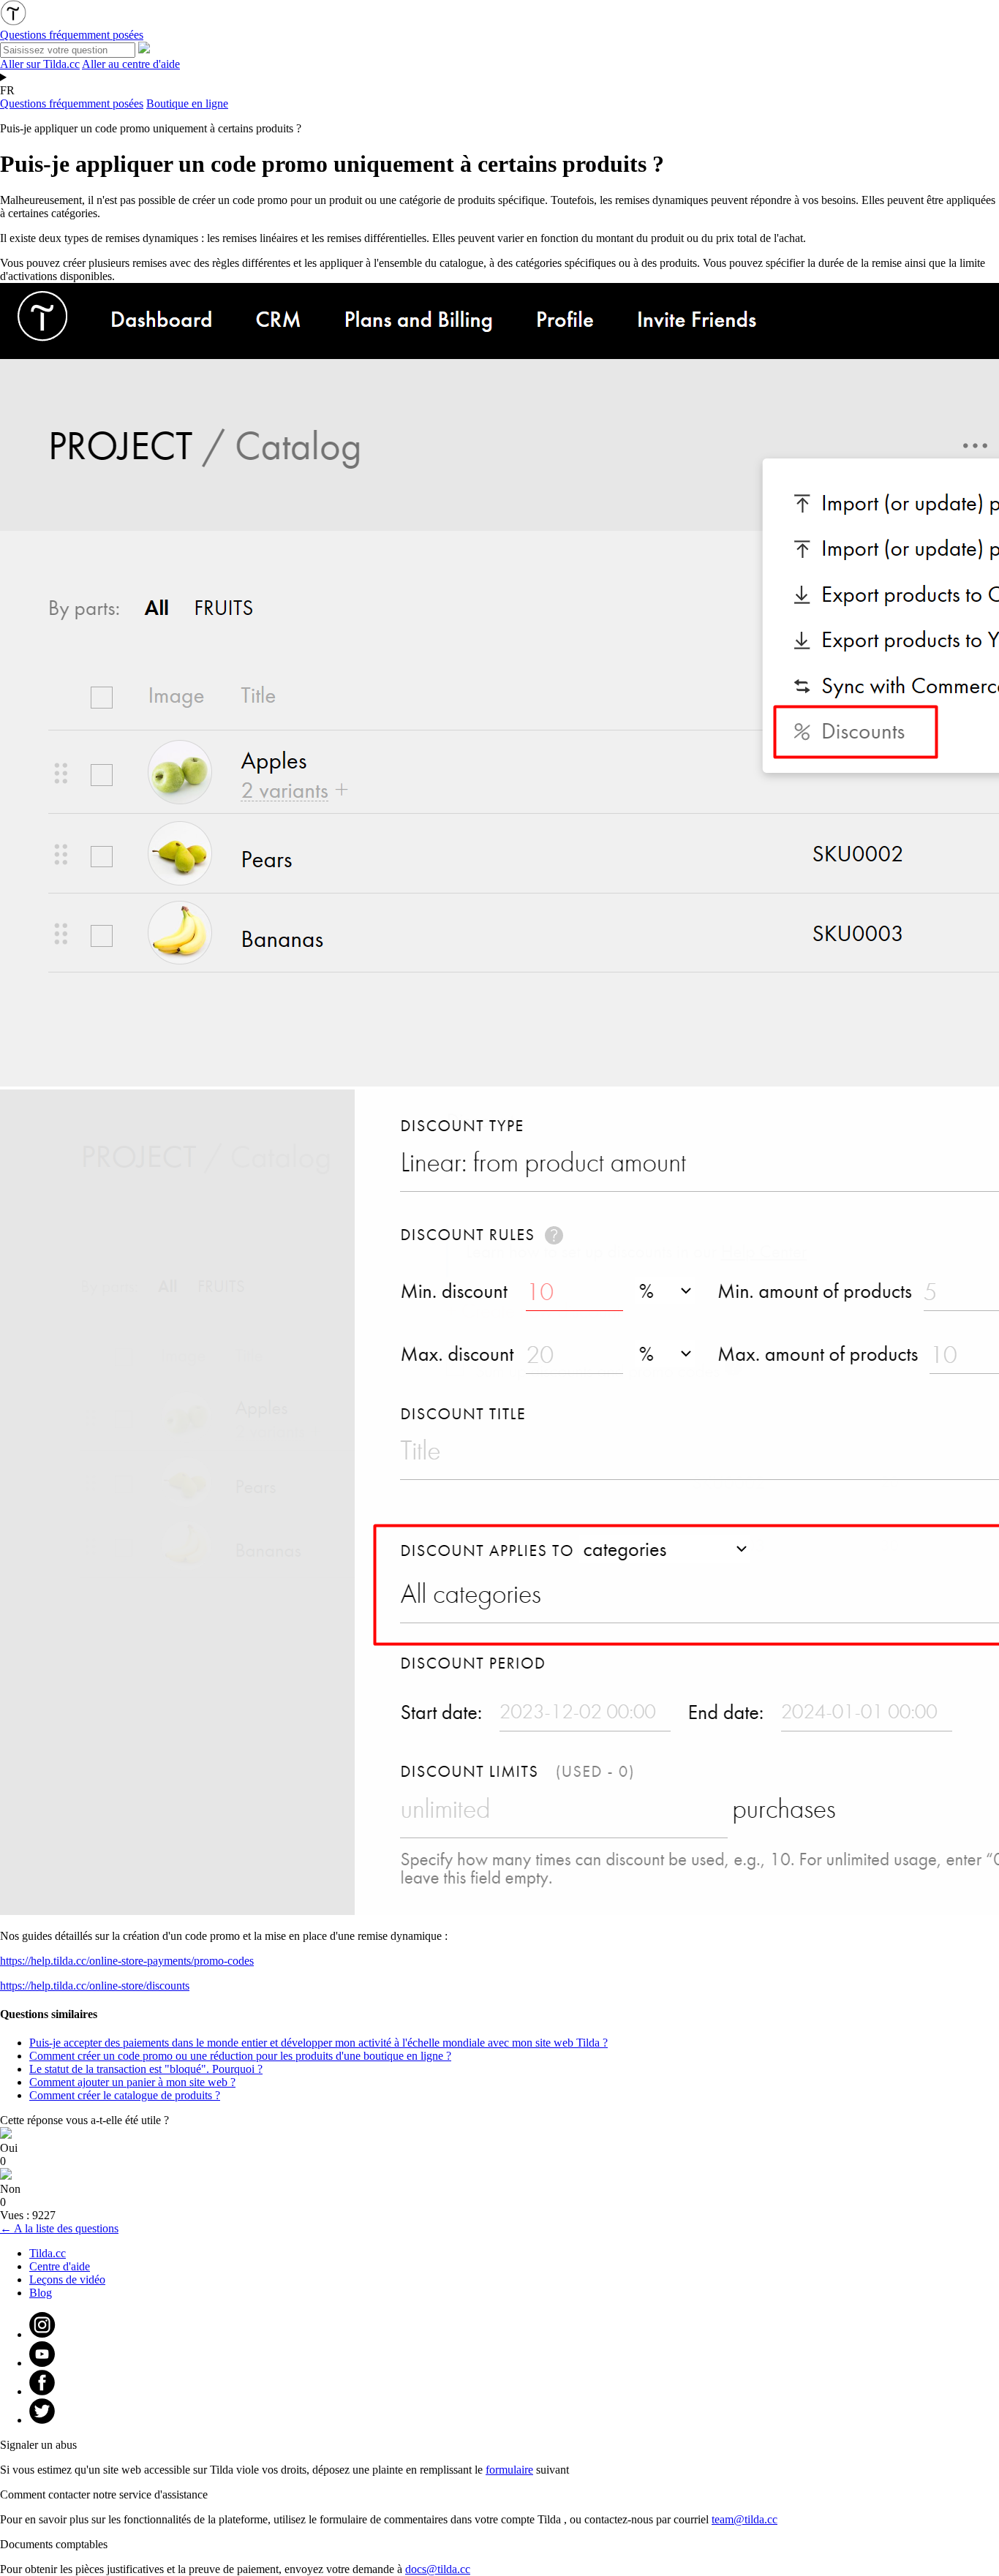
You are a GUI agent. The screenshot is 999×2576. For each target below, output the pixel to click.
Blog (41, 2293)
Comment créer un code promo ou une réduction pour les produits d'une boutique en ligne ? (240, 2056)
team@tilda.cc (744, 2519)
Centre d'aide (60, 2266)
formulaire (509, 2470)
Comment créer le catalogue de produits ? (125, 2095)
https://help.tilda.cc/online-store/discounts (95, 1986)
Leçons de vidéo (67, 2280)
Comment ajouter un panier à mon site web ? (132, 2082)
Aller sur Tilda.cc (40, 64)
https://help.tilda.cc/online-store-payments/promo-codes (127, 1961)
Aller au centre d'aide (131, 64)
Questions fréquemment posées (72, 103)
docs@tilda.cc (438, 2569)
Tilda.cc (48, 2253)
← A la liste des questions (59, 2228)
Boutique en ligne (187, 103)
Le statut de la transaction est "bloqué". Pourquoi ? (146, 2069)
